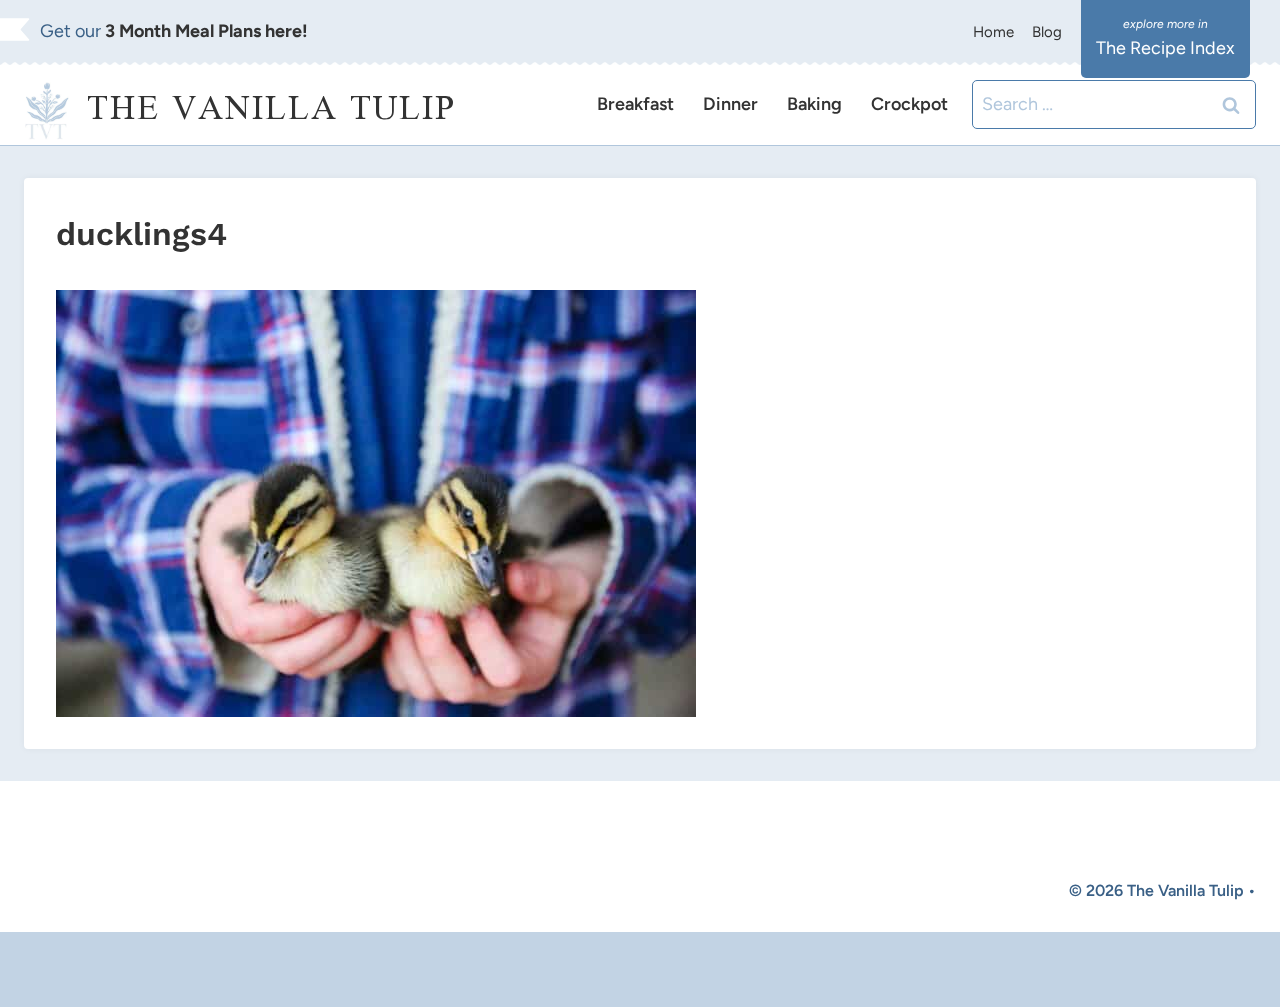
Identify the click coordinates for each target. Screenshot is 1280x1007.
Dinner (730, 104)
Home (993, 32)
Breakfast (635, 104)
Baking (814, 104)
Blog (1047, 32)
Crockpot (909, 104)
